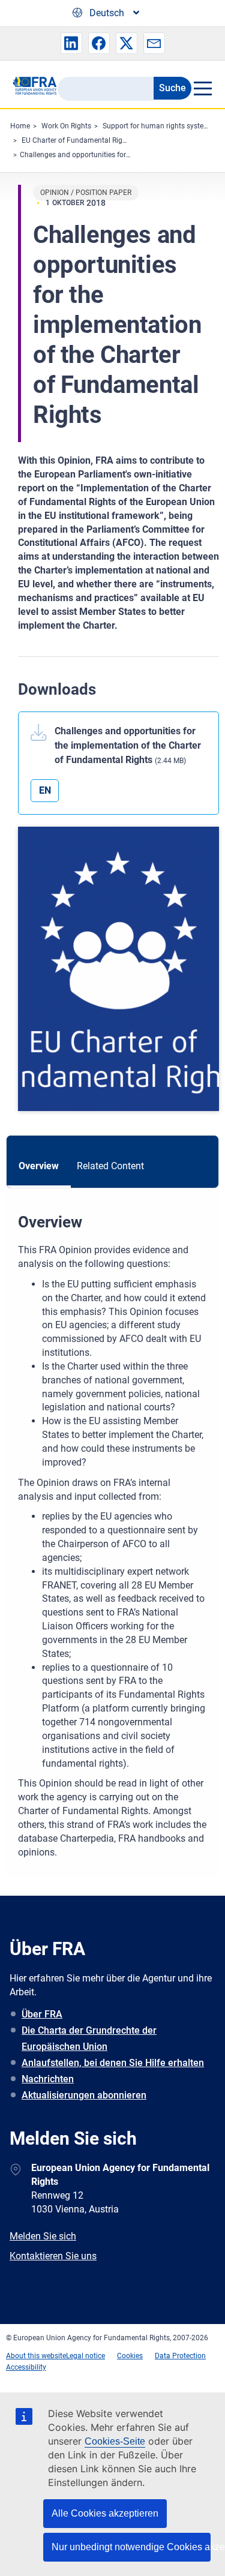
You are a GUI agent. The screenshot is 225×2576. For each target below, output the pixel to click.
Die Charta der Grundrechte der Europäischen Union (89, 2038)
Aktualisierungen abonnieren (84, 2095)
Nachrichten (48, 2079)
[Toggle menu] (202, 88)
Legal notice (85, 2356)
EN (45, 790)
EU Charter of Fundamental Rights (77, 140)
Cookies (130, 2356)
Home (20, 126)
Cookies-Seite (115, 2441)
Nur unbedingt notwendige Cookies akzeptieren (131, 2547)
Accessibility (26, 2367)
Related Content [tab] (110, 1166)
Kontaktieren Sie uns (53, 2256)
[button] (71, 43)
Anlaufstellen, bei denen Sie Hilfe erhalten (113, 2063)
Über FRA (42, 2014)
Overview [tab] (39, 1166)
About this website (36, 2356)
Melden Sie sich (43, 2236)
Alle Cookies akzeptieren (105, 2513)
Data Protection (180, 2356)
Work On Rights (66, 126)
